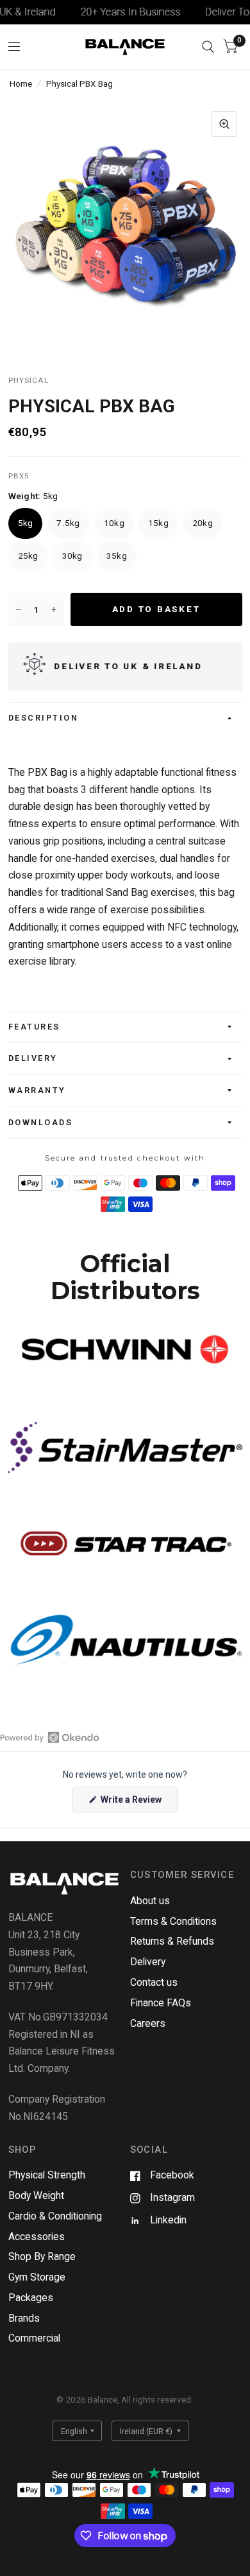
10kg (114, 523)
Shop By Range (42, 2256)
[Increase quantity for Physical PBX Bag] (54, 609)
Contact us (154, 1982)
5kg (26, 523)
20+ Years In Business (116, 12)
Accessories (37, 2237)
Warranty (37, 1090)
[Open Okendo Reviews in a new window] (50, 1737)
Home (21, 83)
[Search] (208, 47)
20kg (203, 523)
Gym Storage (37, 2277)
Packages (31, 2298)
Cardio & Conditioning (55, 2216)
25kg (28, 556)
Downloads (41, 1122)
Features (34, 1027)
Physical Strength (47, 2175)
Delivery (33, 1058)
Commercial (34, 2338)
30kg (72, 556)
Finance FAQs (161, 2003)
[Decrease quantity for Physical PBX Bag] (19, 609)
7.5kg (68, 523)
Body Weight (36, 2195)
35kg (117, 556)
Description (44, 718)
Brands (24, 2318)
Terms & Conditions (173, 1921)
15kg (158, 523)
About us (150, 1901)
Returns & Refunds (172, 1941)
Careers (148, 2023)
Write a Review (133, 1803)
